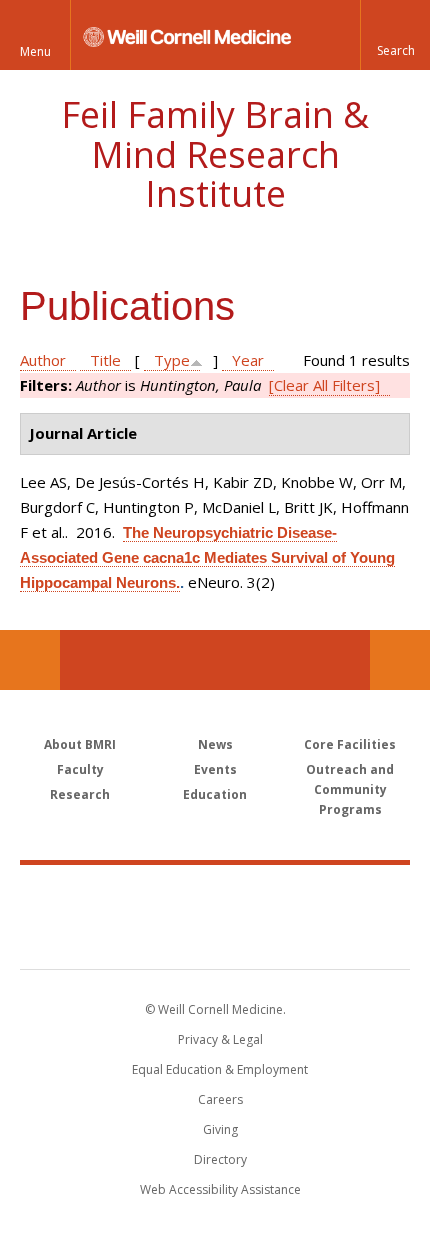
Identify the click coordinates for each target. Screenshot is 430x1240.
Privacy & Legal (220, 1039)
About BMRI (80, 744)
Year (248, 360)
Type (172, 360)
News (215, 744)
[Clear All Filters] (324, 385)
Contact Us (400, 660)
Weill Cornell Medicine (215, 895)
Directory (220, 1159)
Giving (220, 1129)
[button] (395, 35)
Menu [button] (35, 51)
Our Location (30, 660)
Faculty (80, 769)
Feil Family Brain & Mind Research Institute (215, 154)
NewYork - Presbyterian (215, 937)
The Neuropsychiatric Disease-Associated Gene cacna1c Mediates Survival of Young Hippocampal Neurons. (207, 557)
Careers (220, 1099)
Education (215, 794)
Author (43, 360)
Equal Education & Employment (220, 1069)
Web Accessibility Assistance (220, 1189)
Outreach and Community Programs (350, 789)
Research (80, 794)
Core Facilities (350, 744)
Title (105, 360)
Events (215, 769)
